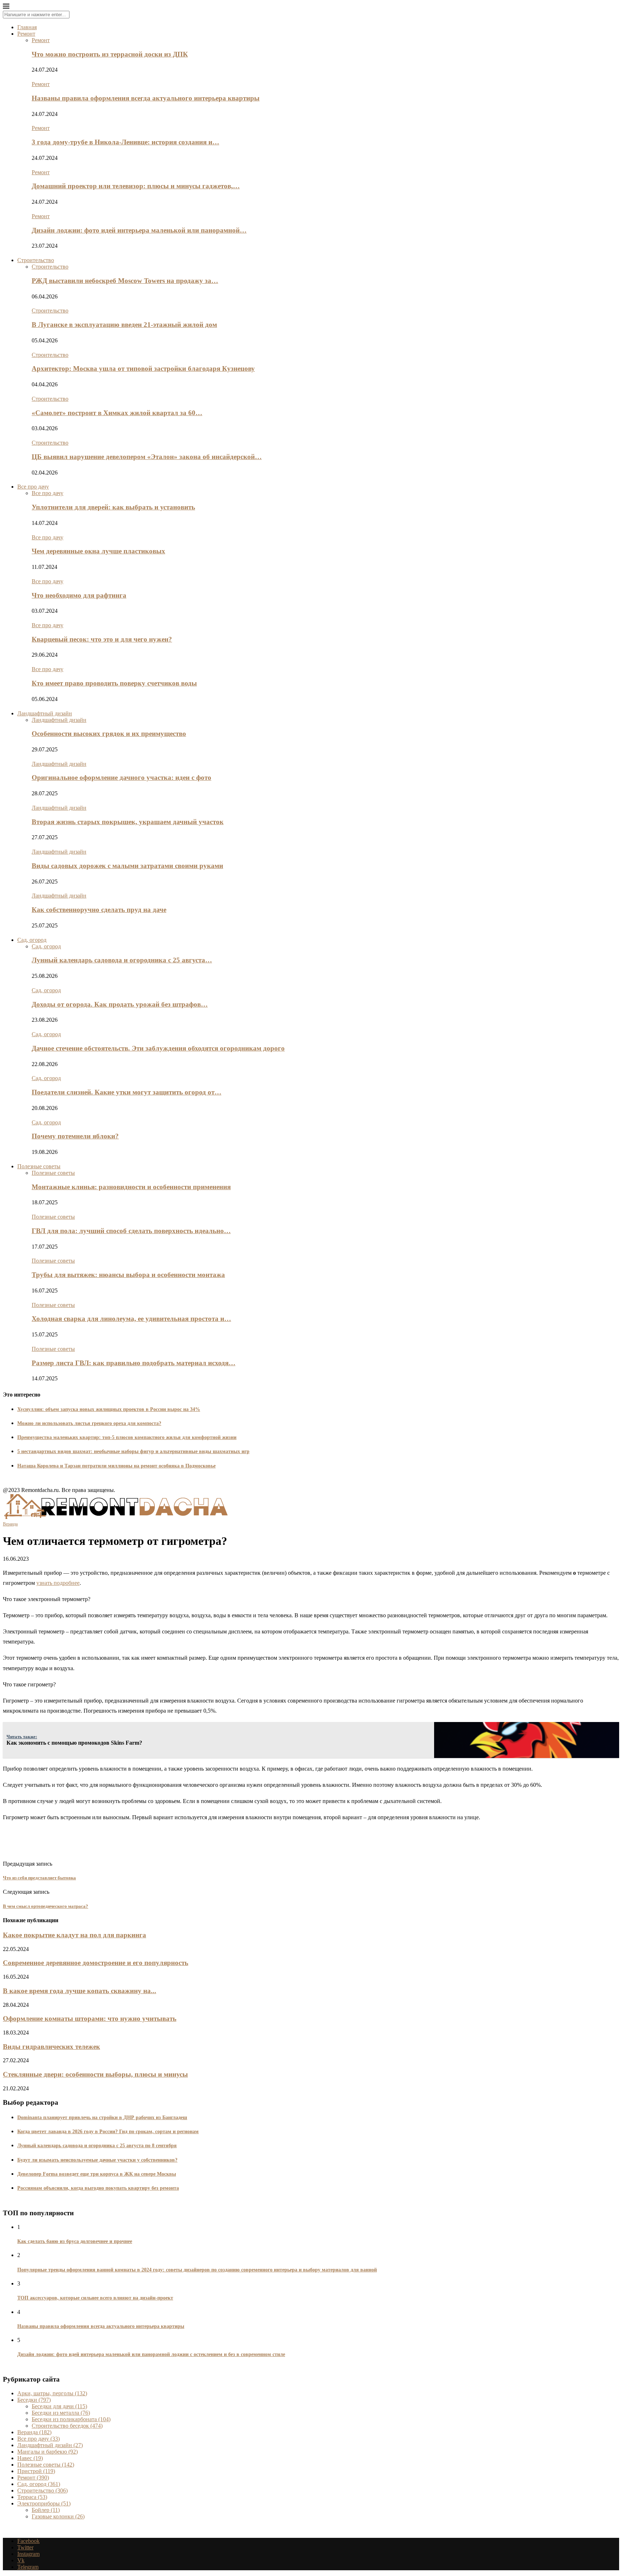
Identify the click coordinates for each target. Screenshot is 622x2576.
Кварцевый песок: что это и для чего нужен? (102, 639)
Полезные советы (39, 1166)
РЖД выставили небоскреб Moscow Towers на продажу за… (125, 281)
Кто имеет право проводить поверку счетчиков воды (114, 683)
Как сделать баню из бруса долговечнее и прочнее (75, 2241)
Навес (30, 2458)
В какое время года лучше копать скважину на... (80, 1991)
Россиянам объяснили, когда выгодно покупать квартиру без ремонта (98, 2188)
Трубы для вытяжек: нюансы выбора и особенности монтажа (128, 1275)
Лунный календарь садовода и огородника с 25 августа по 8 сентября (97, 2146)
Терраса (32, 2497)
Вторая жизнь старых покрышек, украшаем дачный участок (128, 822)
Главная (27, 27)
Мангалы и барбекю (48, 2452)
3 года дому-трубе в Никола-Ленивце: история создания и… (125, 142)
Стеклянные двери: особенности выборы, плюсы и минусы (95, 2074)
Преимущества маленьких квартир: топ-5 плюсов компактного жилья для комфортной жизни (127, 1437)
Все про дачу (33, 487)
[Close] (6, 7)
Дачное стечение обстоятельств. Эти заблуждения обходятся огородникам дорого (158, 1048)
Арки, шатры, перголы (52, 2393)
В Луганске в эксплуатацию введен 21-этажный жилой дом (124, 325)
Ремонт (26, 34)
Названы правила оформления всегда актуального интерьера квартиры (146, 98)
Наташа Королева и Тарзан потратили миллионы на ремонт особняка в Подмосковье (116, 1466)
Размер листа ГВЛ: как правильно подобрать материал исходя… (134, 1363)
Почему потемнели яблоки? (75, 1136)
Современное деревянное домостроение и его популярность (96, 1963)
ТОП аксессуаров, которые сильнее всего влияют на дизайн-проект (95, 2298)
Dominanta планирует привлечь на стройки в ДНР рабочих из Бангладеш (102, 2118)
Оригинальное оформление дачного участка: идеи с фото (121, 777)
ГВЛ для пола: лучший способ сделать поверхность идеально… (131, 1231)
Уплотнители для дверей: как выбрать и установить (113, 507)
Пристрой (36, 2471)
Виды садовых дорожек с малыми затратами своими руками (127, 866)
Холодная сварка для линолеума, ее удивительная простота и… (131, 1319)
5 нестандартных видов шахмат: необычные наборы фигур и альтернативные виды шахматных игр (133, 1451)
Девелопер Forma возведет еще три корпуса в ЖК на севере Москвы (97, 2174)
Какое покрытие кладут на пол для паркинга (75, 1935)
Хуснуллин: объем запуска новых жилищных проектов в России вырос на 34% (109, 1409)
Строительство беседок (67, 2426)
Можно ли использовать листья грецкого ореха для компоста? (89, 1423)
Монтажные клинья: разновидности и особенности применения (131, 1187)
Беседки (34, 2400)
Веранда (34, 2432)
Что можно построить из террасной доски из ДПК (110, 54)
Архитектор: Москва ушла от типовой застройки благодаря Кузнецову (143, 368)
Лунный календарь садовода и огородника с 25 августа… (122, 960)
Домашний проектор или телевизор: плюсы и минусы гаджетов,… (136, 186)
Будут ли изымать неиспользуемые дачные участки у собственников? (97, 2160)
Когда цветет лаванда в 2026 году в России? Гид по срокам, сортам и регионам (108, 2132)
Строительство (36, 260)
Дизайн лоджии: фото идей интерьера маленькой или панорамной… (139, 230)
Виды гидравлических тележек (51, 2047)
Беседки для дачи (59, 2406)
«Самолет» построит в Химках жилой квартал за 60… (117, 413)
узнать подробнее (58, 1583)
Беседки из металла (61, 2413)
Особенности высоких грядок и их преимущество (109, 734)
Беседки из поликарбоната (71, 2419)
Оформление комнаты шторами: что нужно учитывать (90, 2018)
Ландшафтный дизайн (45, 713)
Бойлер (46, 2510)
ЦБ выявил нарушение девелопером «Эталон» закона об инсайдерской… (147, 457)
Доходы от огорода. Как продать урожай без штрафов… (120, 1004)
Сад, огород (32, 940)
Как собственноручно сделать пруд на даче (99, 910)
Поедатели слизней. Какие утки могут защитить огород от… (127, 1092)
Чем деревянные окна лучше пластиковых (98, 551)
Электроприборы (44, 2503)
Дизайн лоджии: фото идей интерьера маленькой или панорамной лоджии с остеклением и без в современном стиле (151, 2354)
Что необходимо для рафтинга (79, 595)
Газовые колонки (58, 2516)
